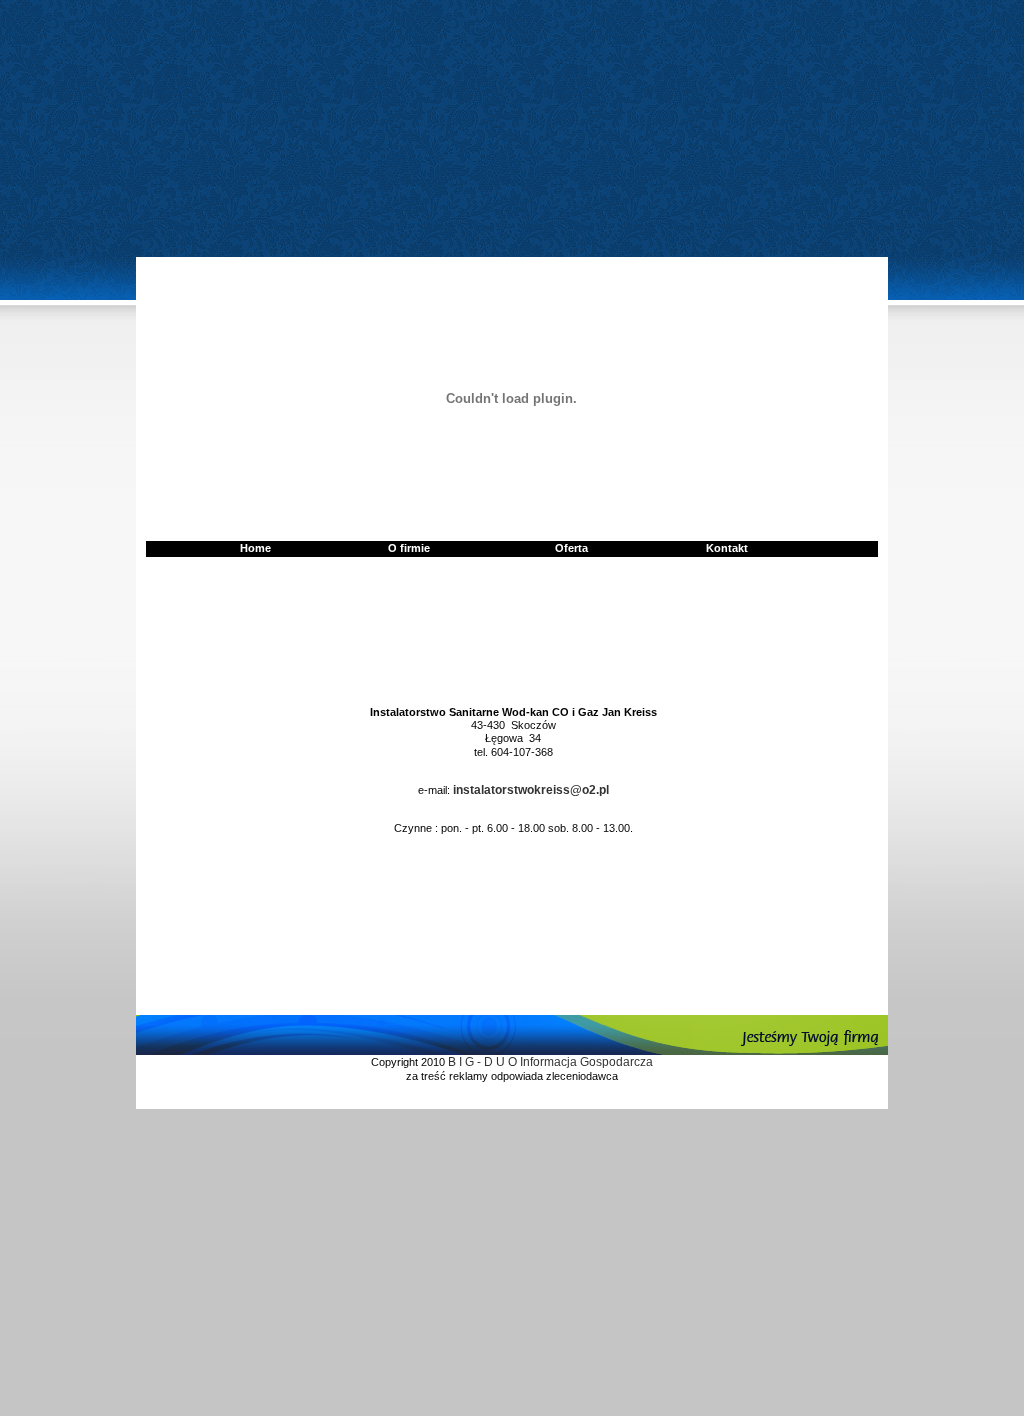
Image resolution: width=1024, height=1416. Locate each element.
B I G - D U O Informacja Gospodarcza (550, 1062)
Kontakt (727, 548)
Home (255, 548)
